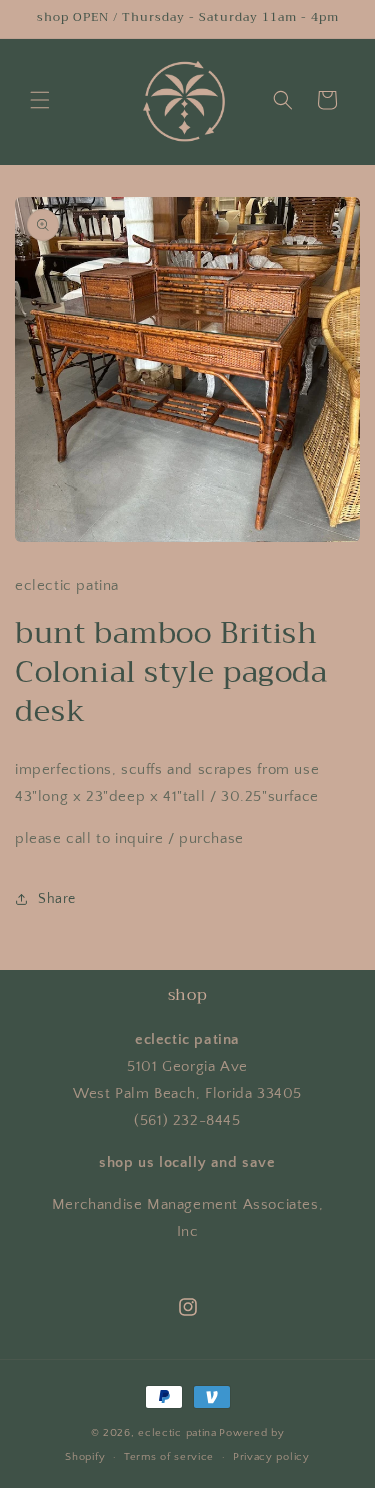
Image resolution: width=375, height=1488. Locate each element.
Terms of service (169, 1457)
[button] (40, 100)
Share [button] (57, 899)
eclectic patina (177, 1433)
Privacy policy (271, 1457)
